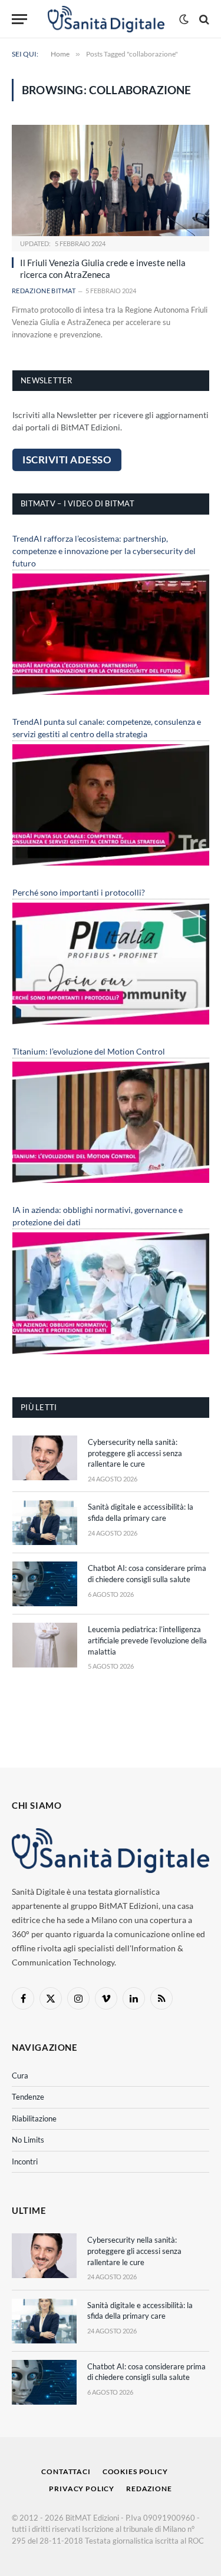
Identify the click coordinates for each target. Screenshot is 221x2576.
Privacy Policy (82, 2489)
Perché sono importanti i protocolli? (79, 892)
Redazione (149, 2489)
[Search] (203, 19)
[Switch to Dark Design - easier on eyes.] (184, 19)
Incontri (25, 2161)
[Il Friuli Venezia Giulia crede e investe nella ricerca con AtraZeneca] (111, 180)
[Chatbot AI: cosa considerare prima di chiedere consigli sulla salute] (45, 1584)
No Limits (28, 2140)
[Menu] (19, 19)
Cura (20, 2076)
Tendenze (28, 2097)
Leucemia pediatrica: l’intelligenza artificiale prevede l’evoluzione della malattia (147, 1640)
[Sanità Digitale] (106, 19)
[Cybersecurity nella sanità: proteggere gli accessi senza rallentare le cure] (45, 1458)
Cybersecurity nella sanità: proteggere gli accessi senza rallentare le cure (135, 1453)
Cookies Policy (135, 2471)
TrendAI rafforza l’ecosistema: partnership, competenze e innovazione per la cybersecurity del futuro (104, 551)
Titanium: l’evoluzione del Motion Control (89, 1051)
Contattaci (66, 2471)
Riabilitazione (34, 2119)
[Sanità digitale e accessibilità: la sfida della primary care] (45, 1523)
